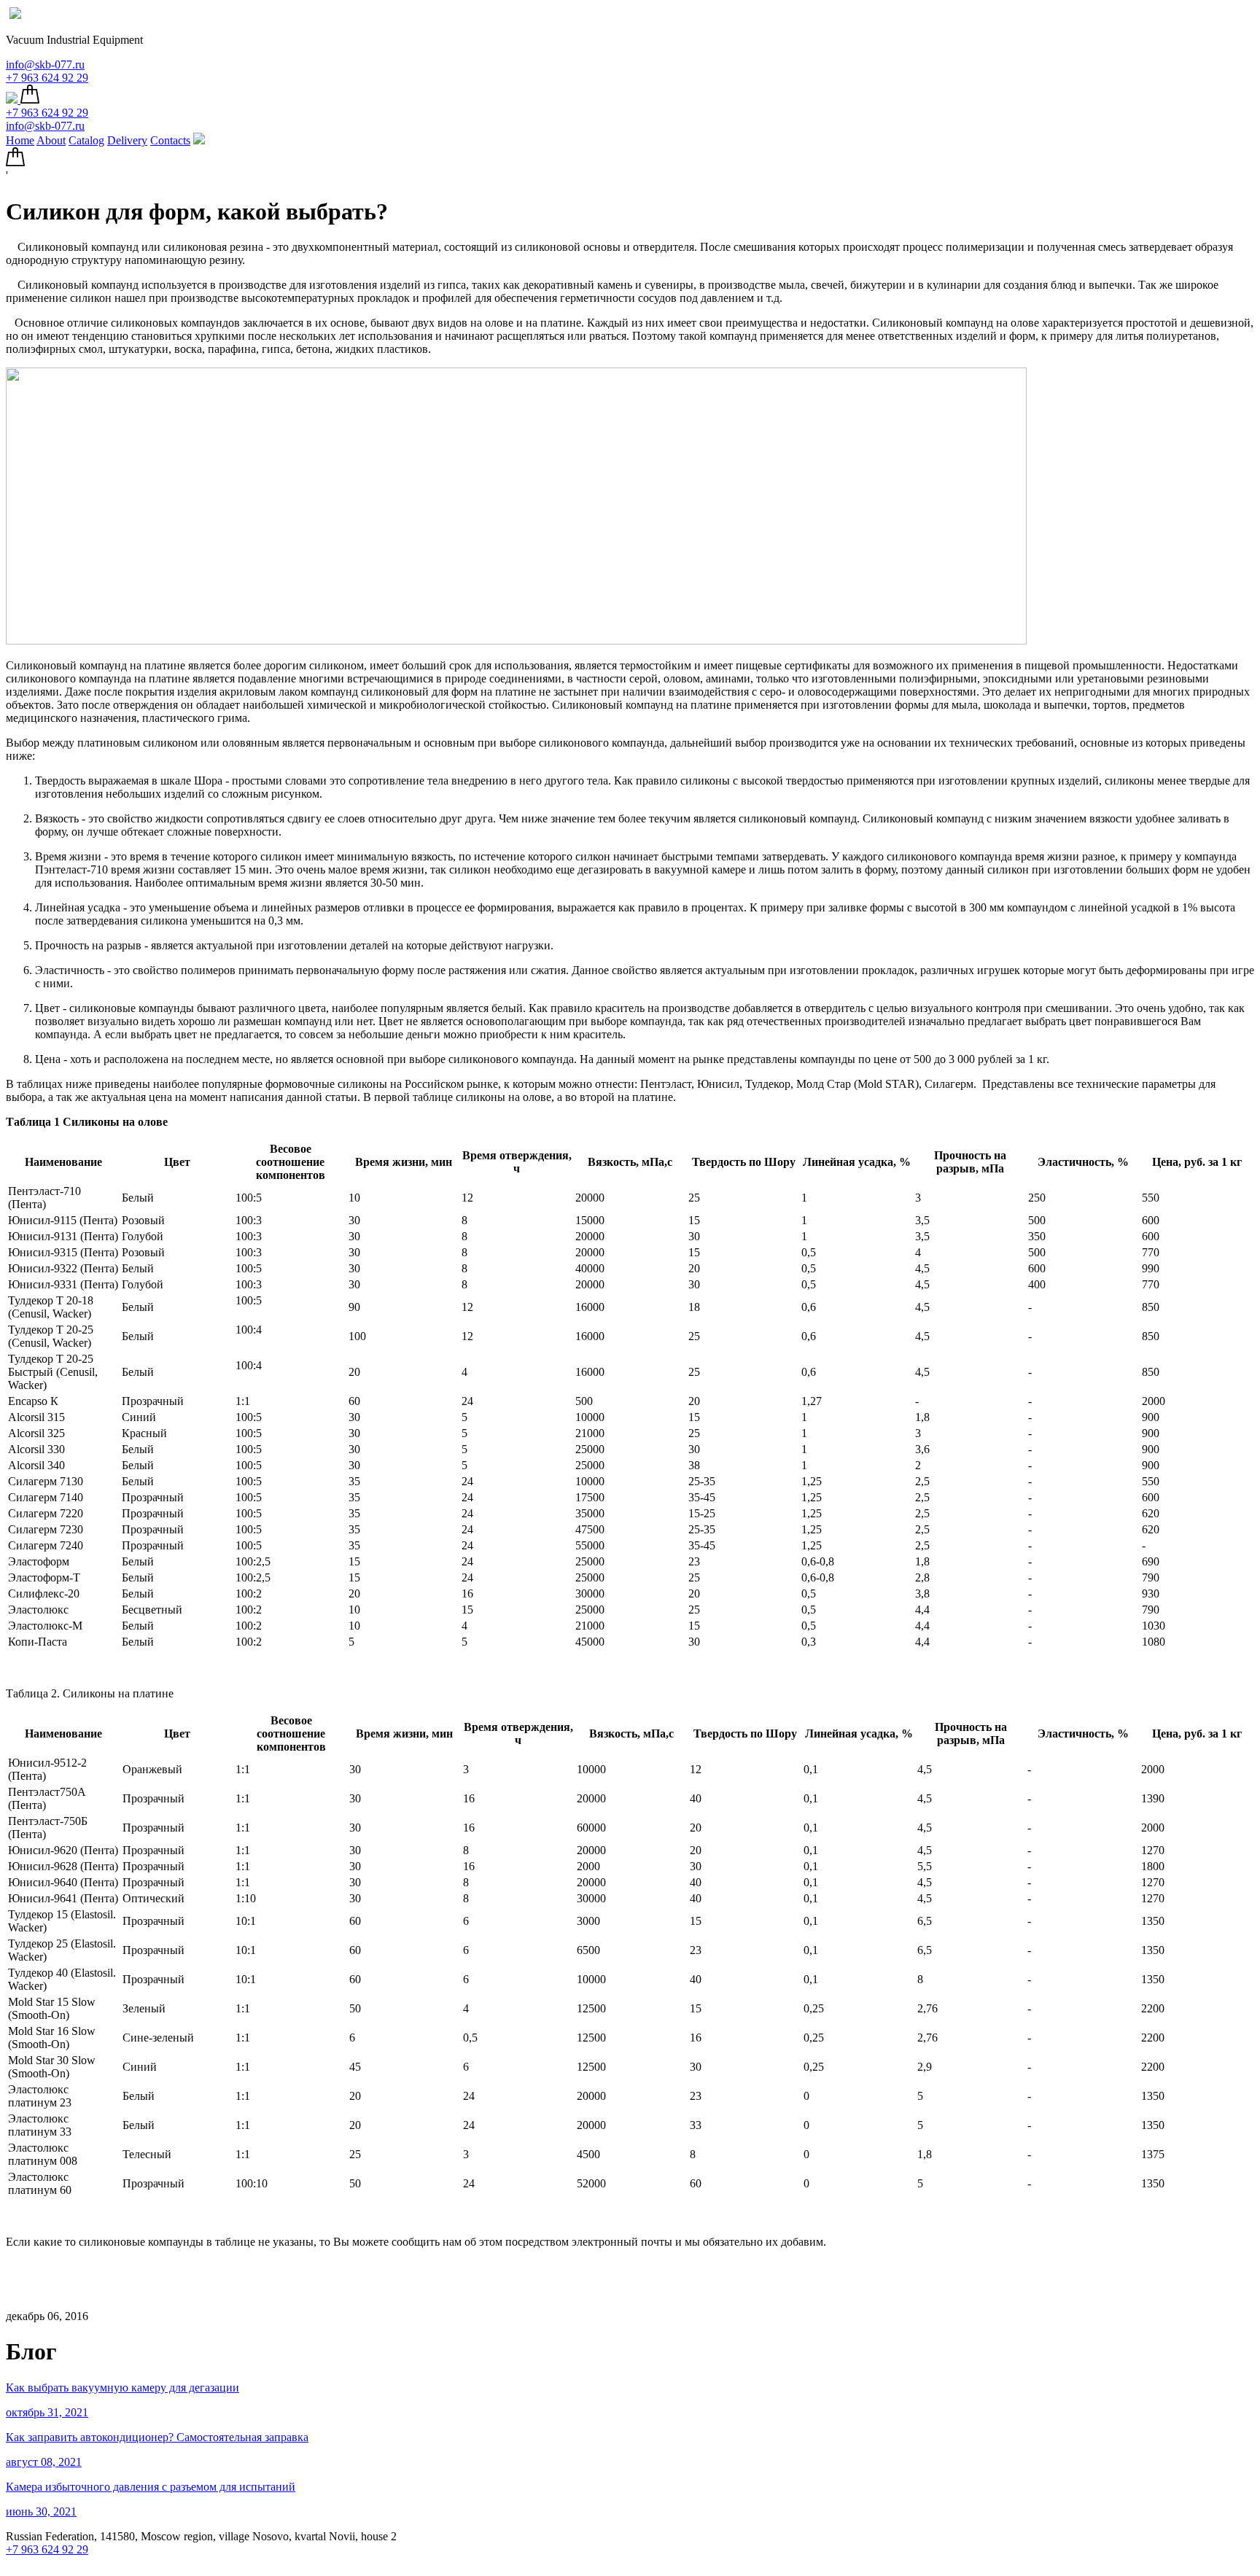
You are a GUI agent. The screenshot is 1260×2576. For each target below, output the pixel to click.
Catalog (86, 140)
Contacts (170, 140)
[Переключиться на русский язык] (15, 15)
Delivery (127, 140)
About (51, 140)
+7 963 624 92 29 (47, 78)
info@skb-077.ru (45, 65)
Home (20, 140)
